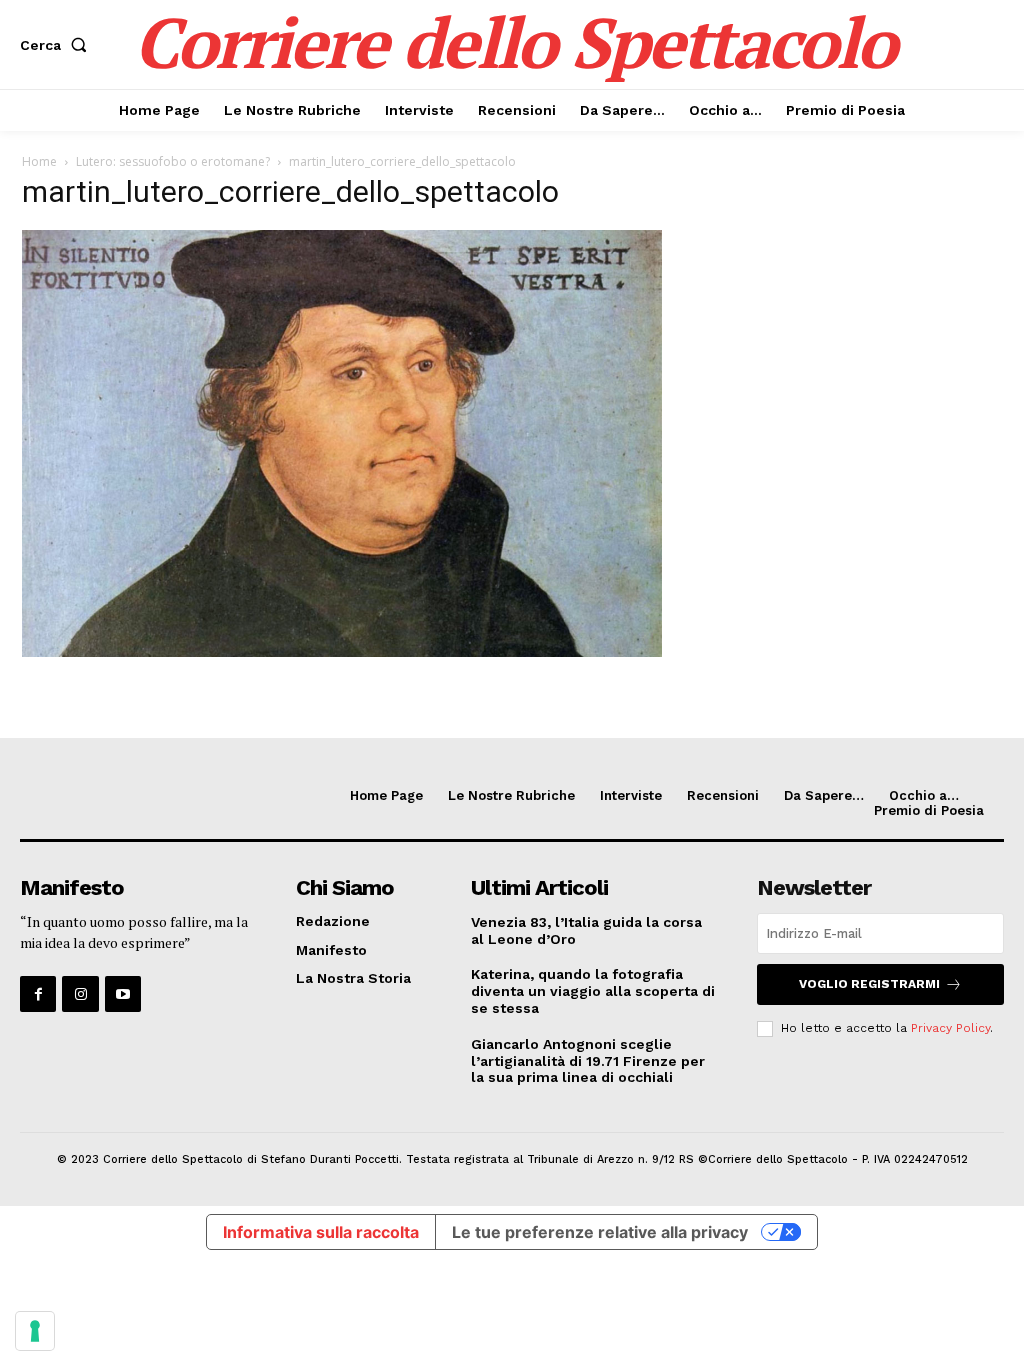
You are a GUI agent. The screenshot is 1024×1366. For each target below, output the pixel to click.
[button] (57, 45)
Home (39, 161)
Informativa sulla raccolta (321, 1232)
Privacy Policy (950, 1028)
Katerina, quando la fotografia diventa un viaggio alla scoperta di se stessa (593, 991)
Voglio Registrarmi (869, 984)
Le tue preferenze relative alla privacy (600, 1232)
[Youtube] (123, 994)
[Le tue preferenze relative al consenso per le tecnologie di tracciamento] (35, 1331)
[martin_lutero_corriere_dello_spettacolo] (342, 651)
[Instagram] (80, 994)
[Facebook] (38, 994)
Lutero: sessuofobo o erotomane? (173, 161)
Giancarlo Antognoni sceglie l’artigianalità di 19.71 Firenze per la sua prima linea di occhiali (588, 1061)
